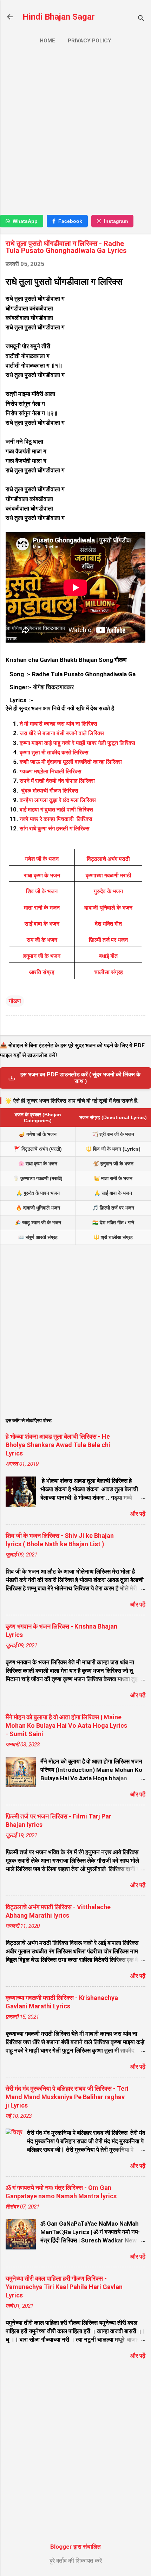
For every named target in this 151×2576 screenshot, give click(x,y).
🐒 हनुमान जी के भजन (113, 1164)
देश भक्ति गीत (108, 924)
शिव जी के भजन (42, 891)
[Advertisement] (75, 132)
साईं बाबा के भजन (42, 924)
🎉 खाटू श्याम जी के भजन (38, 1222)
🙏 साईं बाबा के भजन (113, 1193)
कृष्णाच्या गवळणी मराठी (109, 875)
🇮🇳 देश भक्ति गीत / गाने (113, 1222)
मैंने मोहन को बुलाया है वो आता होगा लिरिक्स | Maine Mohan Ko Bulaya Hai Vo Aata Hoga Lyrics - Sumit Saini (66, 1725)
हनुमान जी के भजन (42, 956)
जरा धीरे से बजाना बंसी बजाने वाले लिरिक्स (63, 733)
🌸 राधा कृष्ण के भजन (38, 1164)
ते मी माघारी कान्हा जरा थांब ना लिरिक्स (58, 724)
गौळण (15, 1001)
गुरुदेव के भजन (108, 891)
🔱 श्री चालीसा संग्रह (113, 1237)
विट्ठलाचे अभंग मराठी (108, 859)
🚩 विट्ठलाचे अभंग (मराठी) (38, 1149)
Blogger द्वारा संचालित (75, 2547)
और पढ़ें (138, 1514)
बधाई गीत (108, 956)
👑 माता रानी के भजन (113, 1178)
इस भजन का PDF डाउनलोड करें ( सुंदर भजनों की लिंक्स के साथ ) (80, 1078)
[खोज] (141, 19)
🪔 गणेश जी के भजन (38, 1134)
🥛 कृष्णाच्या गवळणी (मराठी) (38, 1178)
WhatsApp (25, 221)
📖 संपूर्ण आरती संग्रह (38, 1237)
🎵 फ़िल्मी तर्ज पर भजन (113, 1208)
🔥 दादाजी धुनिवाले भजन (38, 1208)
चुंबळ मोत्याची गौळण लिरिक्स (50, 791)
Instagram (116, 221)
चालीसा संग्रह (109, 972)
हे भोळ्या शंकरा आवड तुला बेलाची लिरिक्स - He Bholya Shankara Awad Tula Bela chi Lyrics (58, 1445)
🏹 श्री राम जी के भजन (113, 1134)
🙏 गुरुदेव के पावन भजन (38, 1193)
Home (47, 41)
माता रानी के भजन (42, 908)
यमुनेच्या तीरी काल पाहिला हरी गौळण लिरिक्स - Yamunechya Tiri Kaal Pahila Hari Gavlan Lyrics (64, 2287)
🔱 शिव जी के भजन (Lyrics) (113, 1149)
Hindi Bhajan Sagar (59, 17)
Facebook (70, 221)
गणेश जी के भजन (42, 859)
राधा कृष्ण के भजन (42, 875)
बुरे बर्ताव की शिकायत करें (76, 2561)
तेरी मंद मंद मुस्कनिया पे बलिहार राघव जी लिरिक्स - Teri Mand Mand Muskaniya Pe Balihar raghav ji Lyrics (67, 2097)
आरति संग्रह (42, 972)
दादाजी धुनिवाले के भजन (108, 908)
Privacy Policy (90, 41)
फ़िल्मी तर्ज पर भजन (108, 940)
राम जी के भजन (42, 940)
